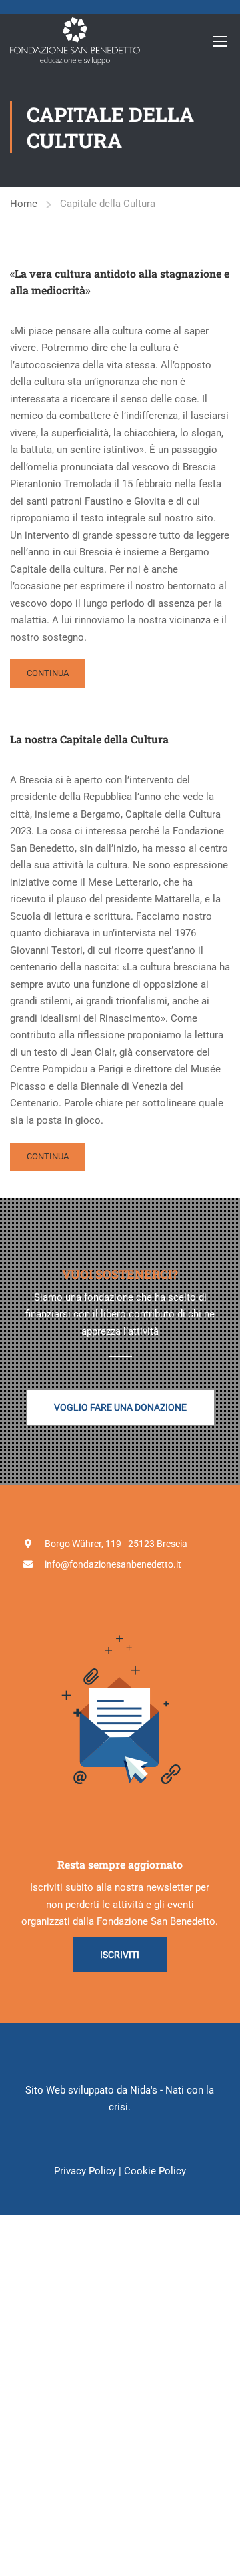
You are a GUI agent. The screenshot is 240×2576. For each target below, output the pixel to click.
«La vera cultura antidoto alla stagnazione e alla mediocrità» (120, 282)
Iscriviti (120, 1955)
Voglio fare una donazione (120, 1407)
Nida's (144, 2090)
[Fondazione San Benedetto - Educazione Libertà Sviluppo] (75, 41)
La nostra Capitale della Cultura (89, 739)
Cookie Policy (155, 2171)
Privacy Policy (85, 2171)
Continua (55, 678)
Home (24, 204)
